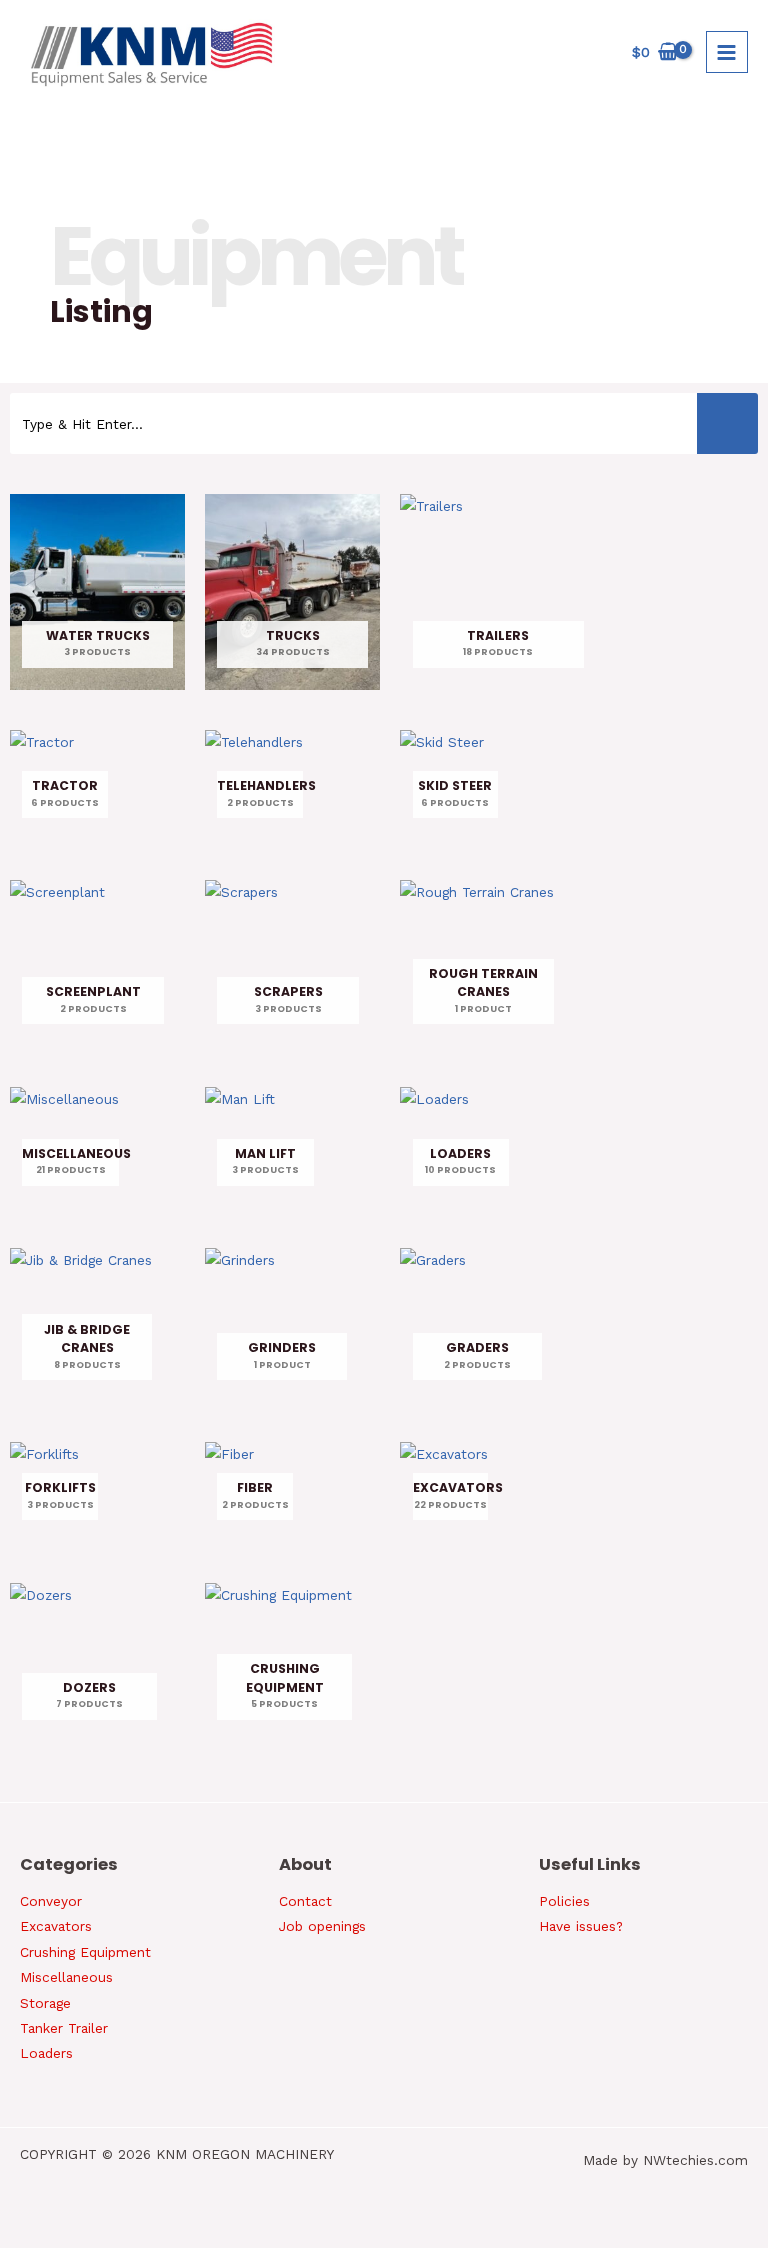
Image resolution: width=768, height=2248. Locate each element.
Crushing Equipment (85, 1952)
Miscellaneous (66, 1977)
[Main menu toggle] (727, 52)
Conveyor (51, 1901)
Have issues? (581, 1926)
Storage (45, 2003)
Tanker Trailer (64, 2028)
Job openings (322, 1926)
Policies (564, 1901)
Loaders (46, 2053)
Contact (305, 1901)
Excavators (56, 1926)
